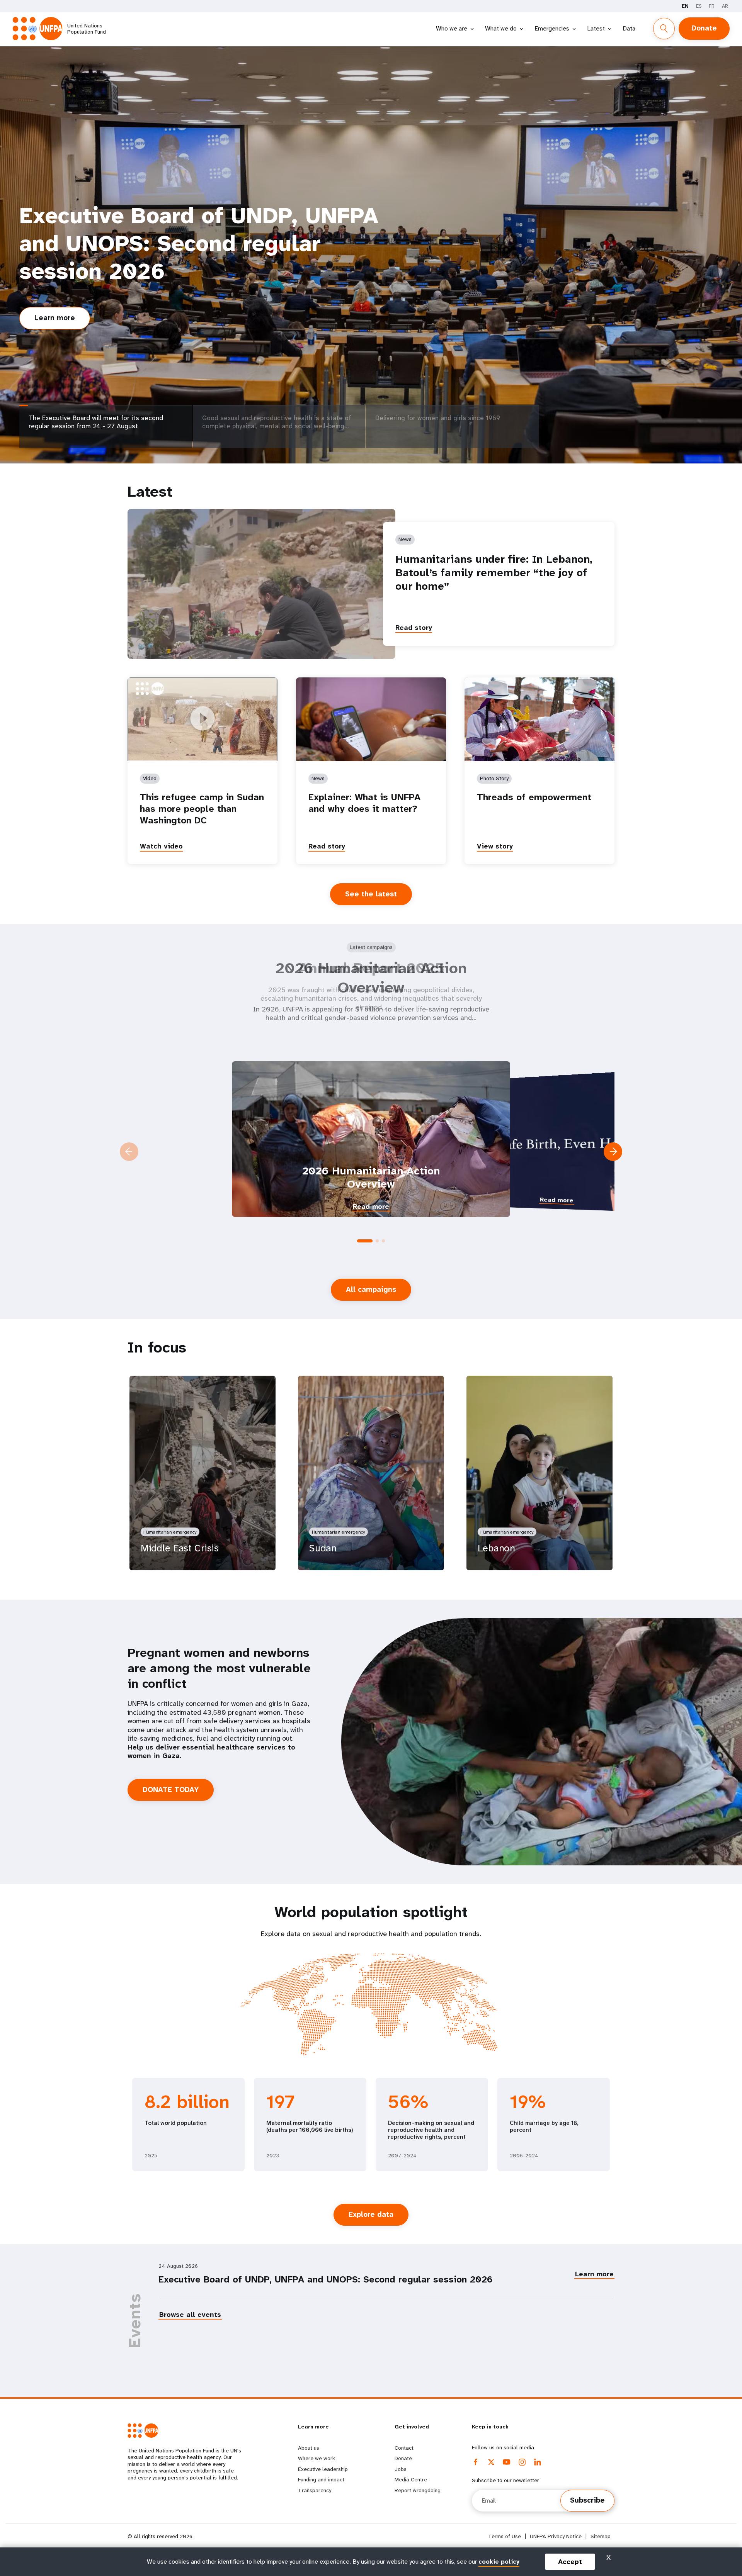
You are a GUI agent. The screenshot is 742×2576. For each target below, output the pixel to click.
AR (725, 6)
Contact (404, 2448)
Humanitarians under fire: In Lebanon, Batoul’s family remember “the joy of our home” (494, 573)
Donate (704, 28)
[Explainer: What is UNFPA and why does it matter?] (371, 719)
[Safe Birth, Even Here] (371, 1139)
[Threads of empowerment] (539, 719)
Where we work (317, 2458)
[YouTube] (507, 2462)
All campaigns (371, 1290)
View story (495, 846)
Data (629, 28)
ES (699, 6)
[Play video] (203, 719)
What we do (501, 28)
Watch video (161, 846)
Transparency (315, 2490)
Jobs (401, 2469)
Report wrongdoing (418, 2490)
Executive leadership (323, 2469)
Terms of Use (505, 2536)
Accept (570, 2562)
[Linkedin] (538, 2462)
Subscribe (587, 2500)
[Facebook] (476, 2462)
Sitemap (601, 2536)
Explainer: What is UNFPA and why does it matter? (364, 803)
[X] (491, 2462)
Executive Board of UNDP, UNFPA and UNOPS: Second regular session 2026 (326, 2279)
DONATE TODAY (171, 1790)
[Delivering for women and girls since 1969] (452, 447)
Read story (414, 628)
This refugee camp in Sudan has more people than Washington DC (202, 809)
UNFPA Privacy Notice (556, 2536)
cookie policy (499, 2562)
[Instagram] (522, 2462)
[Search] (664, 29)
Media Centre (411, 2479)
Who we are (452, 28)
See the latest (371, 894)
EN (685, 6)
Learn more (62, 293)
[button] (359, 1241)
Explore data (371, 2215)
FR (712, 6)
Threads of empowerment (534, 797)
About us (309, 2448)
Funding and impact (321, 2479)
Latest (596, 28)
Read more (185, 1200)
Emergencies (552, 28)
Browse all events (190, 2315)
